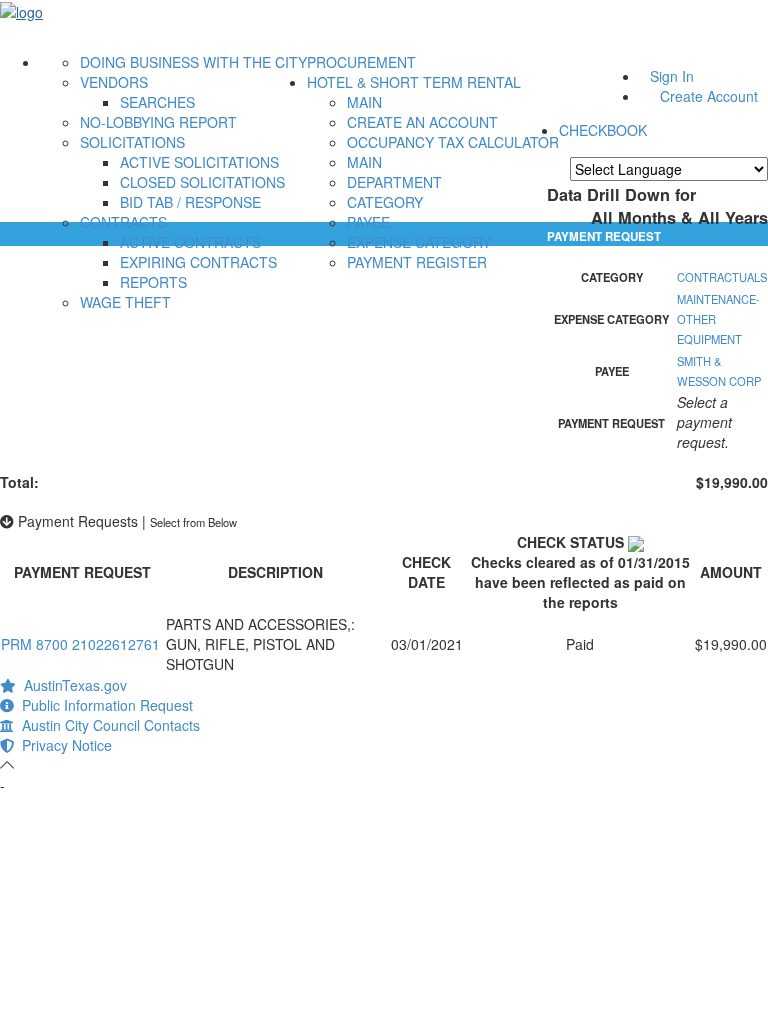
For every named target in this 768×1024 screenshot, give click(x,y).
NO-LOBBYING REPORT (158, 122)
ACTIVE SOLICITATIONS (199, 162)
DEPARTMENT (394, 182)
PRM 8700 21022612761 (80, 644)
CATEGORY (385, 202)
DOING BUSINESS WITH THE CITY (193, 62)
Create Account (709, 96)
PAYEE (368, 222)
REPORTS (153, 282)
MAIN (364, 102)
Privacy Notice (63, 745)
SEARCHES (157, 102)
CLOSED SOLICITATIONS (202, 182)
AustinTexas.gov (71, 685)
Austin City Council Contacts (107, 725)
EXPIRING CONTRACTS (198, 262)
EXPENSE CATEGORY (419, 242)
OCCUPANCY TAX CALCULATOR (453, 142)
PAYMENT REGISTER (417, 262)
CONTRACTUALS (722, 277)
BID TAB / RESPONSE (190, 202)
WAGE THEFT (125, 302)
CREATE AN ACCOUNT (422, 122)
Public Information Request (103, 705)
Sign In (672, 76)
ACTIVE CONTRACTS (190, 242)
